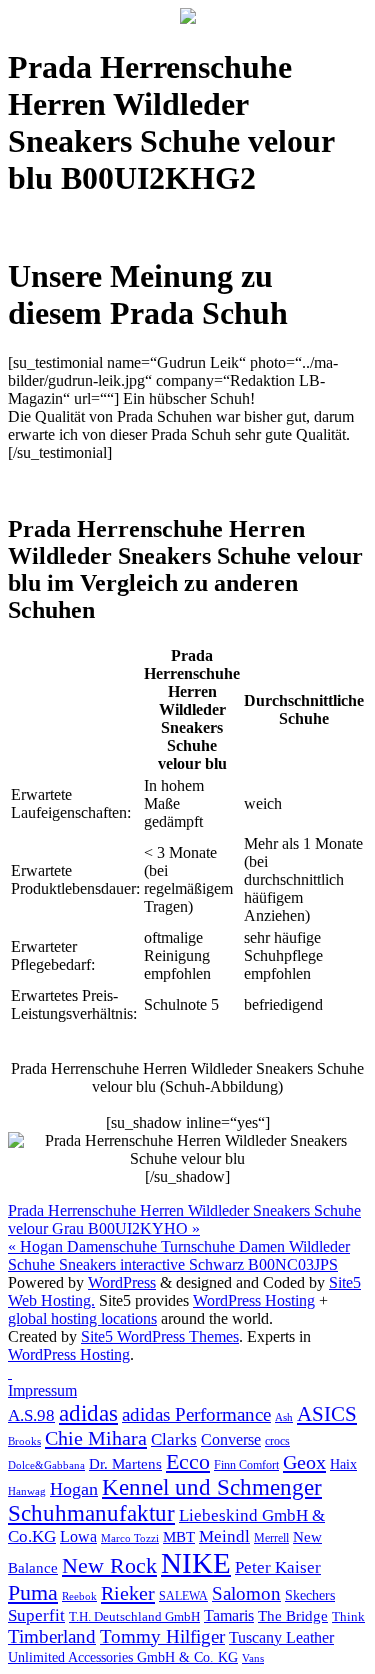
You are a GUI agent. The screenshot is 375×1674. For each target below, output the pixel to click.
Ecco (188, 1462)
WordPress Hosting (254, 1300)
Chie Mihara (96, 1438)
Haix (343, 1464)
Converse (231, 1439)
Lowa (78, 1536)
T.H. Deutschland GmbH (134, 1616)
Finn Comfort (246, 1465)
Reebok (79, 1596)
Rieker (128, 1593)
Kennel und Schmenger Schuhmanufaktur (165, 1500)
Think (348, 1617)
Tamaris (229, 1615)
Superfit (36, 1615)
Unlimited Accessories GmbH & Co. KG (123, 1657)
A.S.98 (31, 1415)
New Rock (109, 1566)
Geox (304, 1462)
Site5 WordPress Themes (160, 1336)
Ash (284, 1417)
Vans (253, 1658)
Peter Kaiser (278, 1567)
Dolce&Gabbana (46, 1465)
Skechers (310, 1595)
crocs (277, 1441)
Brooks (24, 1441)
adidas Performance (196, 1414)
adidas (88, 1413)
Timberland (52, 1636)
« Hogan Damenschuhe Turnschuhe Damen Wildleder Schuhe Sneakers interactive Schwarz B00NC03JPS (179, 1255)
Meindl (224, 1536)
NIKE (196, 1563)
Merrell (271, 1538)
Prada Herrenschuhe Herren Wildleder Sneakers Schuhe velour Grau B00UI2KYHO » (184, 1219)
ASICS (327, 1414)
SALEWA (183, 1596)
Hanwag (27, 1491)
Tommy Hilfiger (162, 1636)
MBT (179, 1537)
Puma (33, 1592)
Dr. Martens (125, 1464)
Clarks (174, 1439)
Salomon (246, 1593)
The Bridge (293, 1616)
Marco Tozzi (130, 1538)
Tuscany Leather (281, 1637)
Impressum (42, 1390)
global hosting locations (82, 1318)
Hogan (74, 1489)
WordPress (122, 1282)
